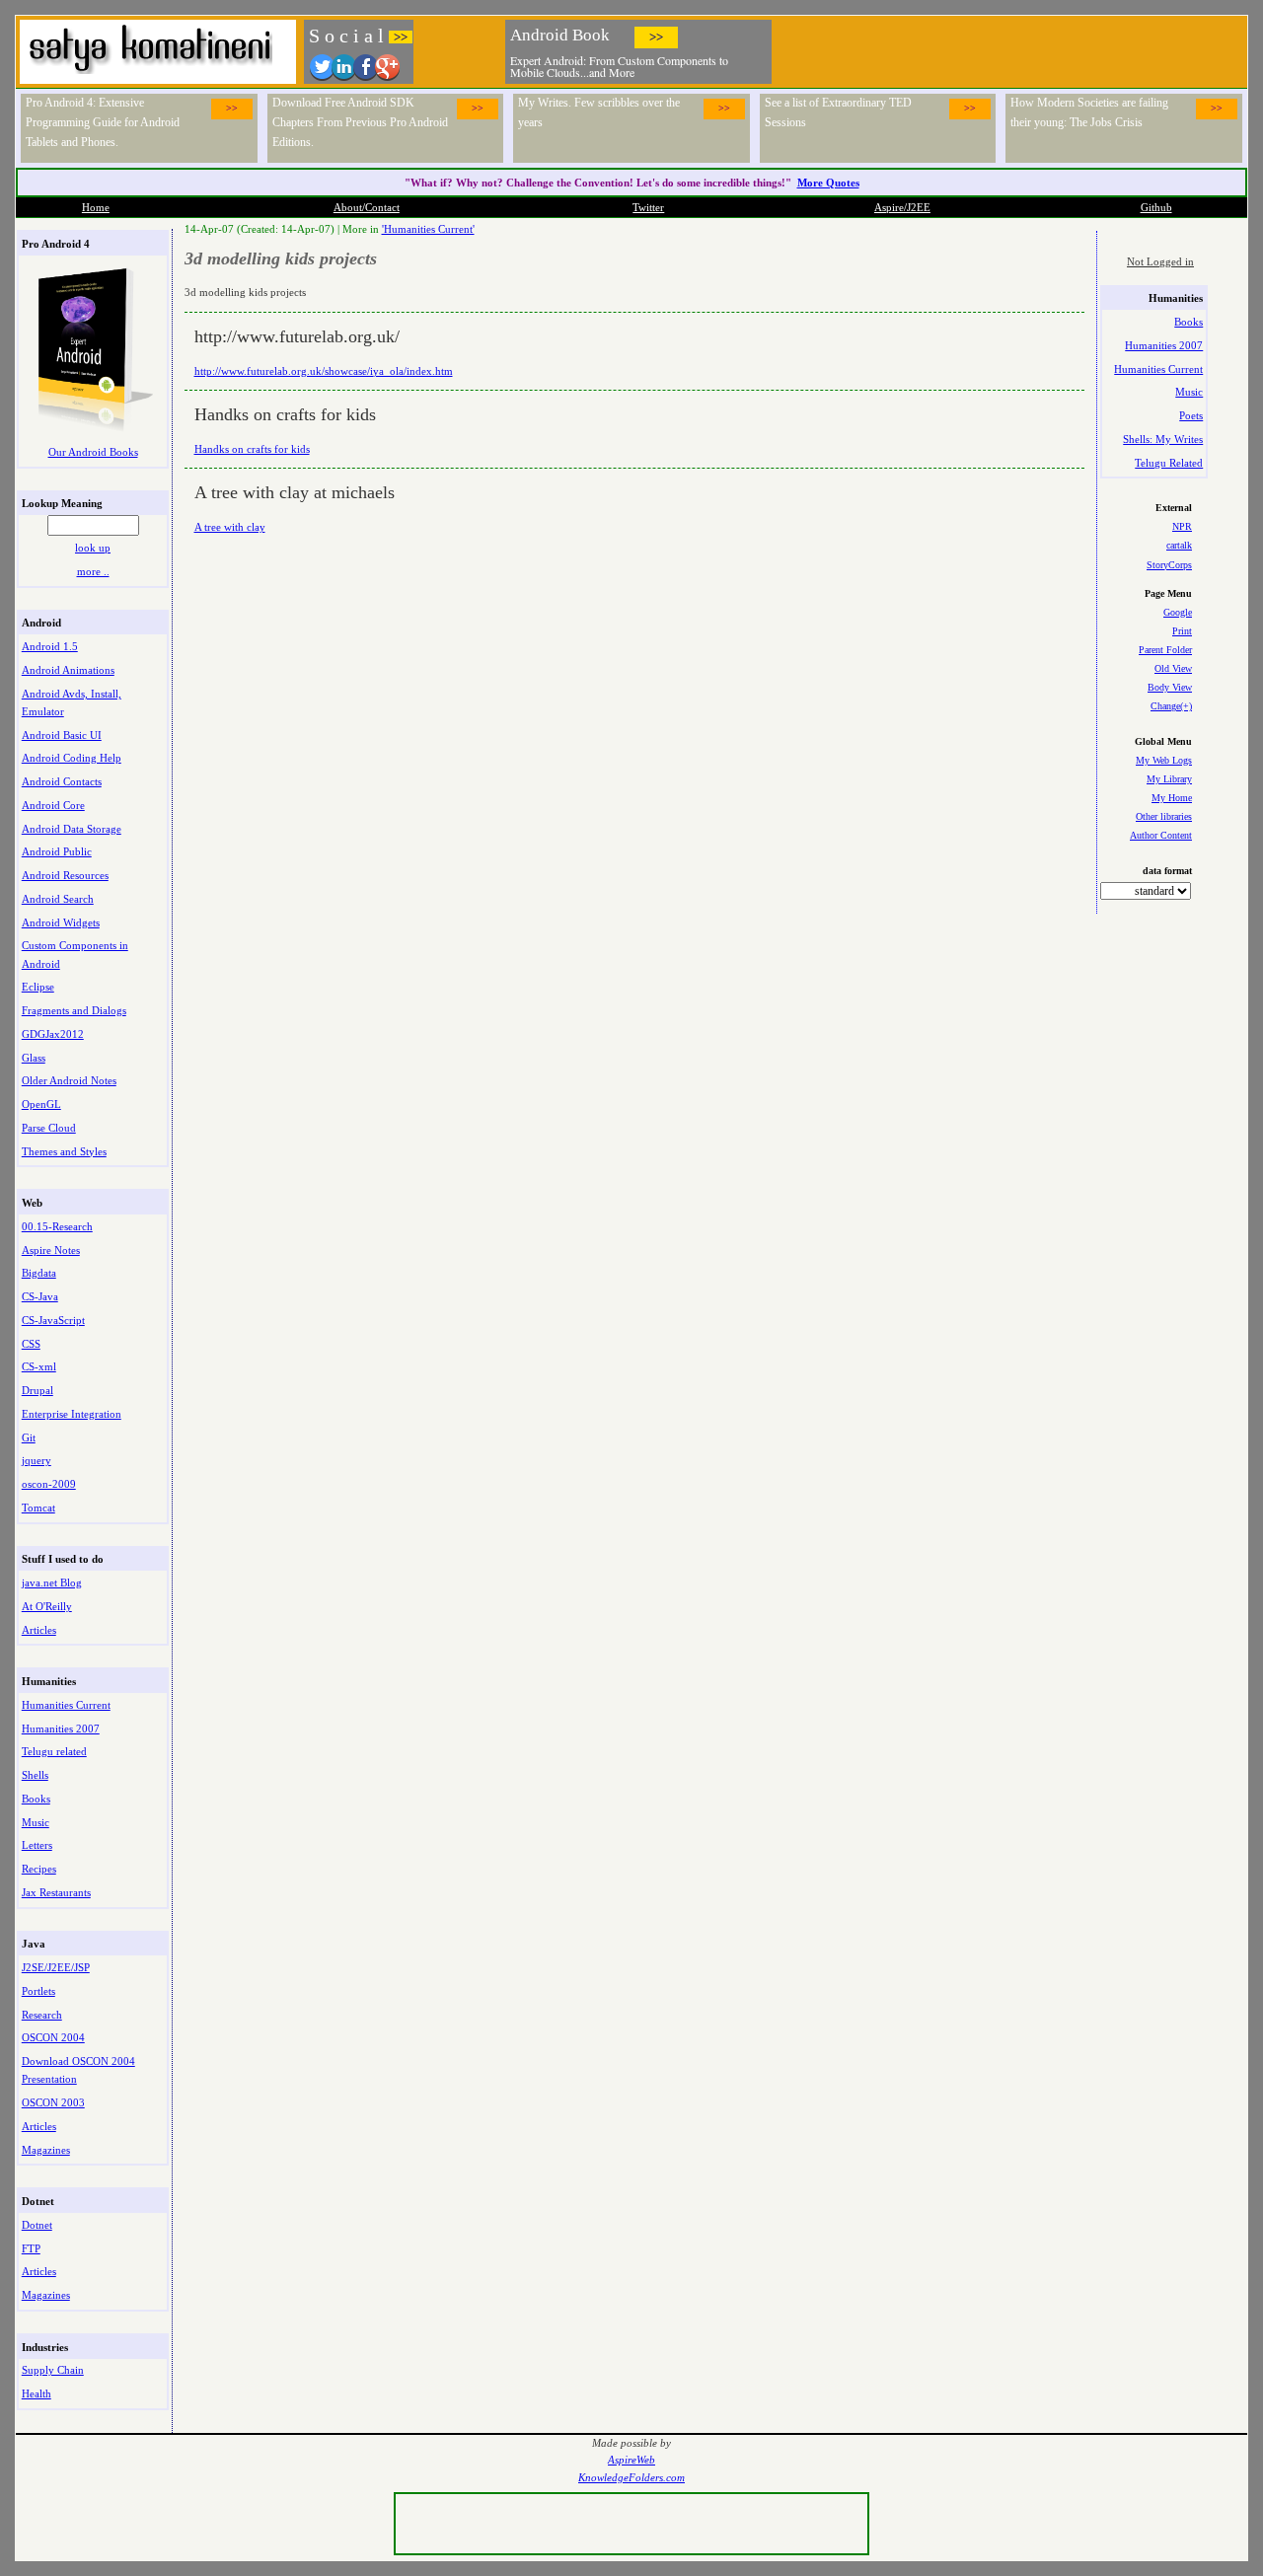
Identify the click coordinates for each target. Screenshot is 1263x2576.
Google (1178, 612)
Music (36, 1822)
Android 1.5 (50, 646)
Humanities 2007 (61, 1729)
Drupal (37, 1390)
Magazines (46, 2150)
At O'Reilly (47, 1606)
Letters (37, 1845)
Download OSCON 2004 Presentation (78, 2070)
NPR (1182, 526)
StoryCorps (1169, 565)
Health (37, 2393)
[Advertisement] (1010, 49)
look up (93, 548)
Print (1182, 631)
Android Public (57, 851)
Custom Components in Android (75, 954)
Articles (39, 1630)
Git (29, 1437)
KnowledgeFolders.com (631, 2478)
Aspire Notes (51, 1250)
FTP (31, 2248)
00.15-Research (57, 1226)
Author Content (1161, 835)
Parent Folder (1165, 650)
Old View (1173, 668)
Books (36, 1799)
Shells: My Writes (1163, 439)
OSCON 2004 (53, 2037)
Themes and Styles (64, 1151)
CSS (31, 1344)
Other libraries (1164, 816)
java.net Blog (52, 1582)
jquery (37, 1460)
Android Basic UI (62, 735)
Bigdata (39, 1273)
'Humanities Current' (428, 229)
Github (1156, 207)
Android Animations (68, 670)
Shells (35, 1775)
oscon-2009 (49, 1484)
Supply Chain (53, 2370)
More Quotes (828, 183)
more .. (93, 571)
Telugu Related (1169, 463)
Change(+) (1171, 706)
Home (96, 207)
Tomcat (38, 1508)
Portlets (38, 1991)
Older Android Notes (69, 1080)
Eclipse (38, 987)
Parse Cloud (49, 1128)
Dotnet (37, 2225)
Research (42, 2015)
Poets (1191, 415)
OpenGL (41, 1104)
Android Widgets (61, 922)
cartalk (1179, 545)
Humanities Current (66, 1705)
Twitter (648, 207)
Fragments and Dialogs (74, 1010)
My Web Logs (1164, 760)
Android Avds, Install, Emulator (72, 702)
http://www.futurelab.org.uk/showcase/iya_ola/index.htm (324, 371)
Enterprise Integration (72, 1414)
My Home (1172, 798)
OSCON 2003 (53, 2102)
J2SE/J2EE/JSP (56, 1967)
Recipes (39, 1869)
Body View (1170, 687)
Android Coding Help (72, 758)
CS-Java (40, 1296)
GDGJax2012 (53, 1034)
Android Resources (65, 875)
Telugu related (54, 1751)
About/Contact (367, 207)
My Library (1169, 779)
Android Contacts (62, 781)
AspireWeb (631, 2460)
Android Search (58, 899)
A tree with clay (230, 527)
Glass (34, 1058)
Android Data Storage (72, 829)
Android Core (53, 805)
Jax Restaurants (56, 1892)
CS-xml (39, 1366)
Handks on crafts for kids (252, 449)
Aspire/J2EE (902, 207)
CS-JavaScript (53, 1320)
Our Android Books (93, 452)
